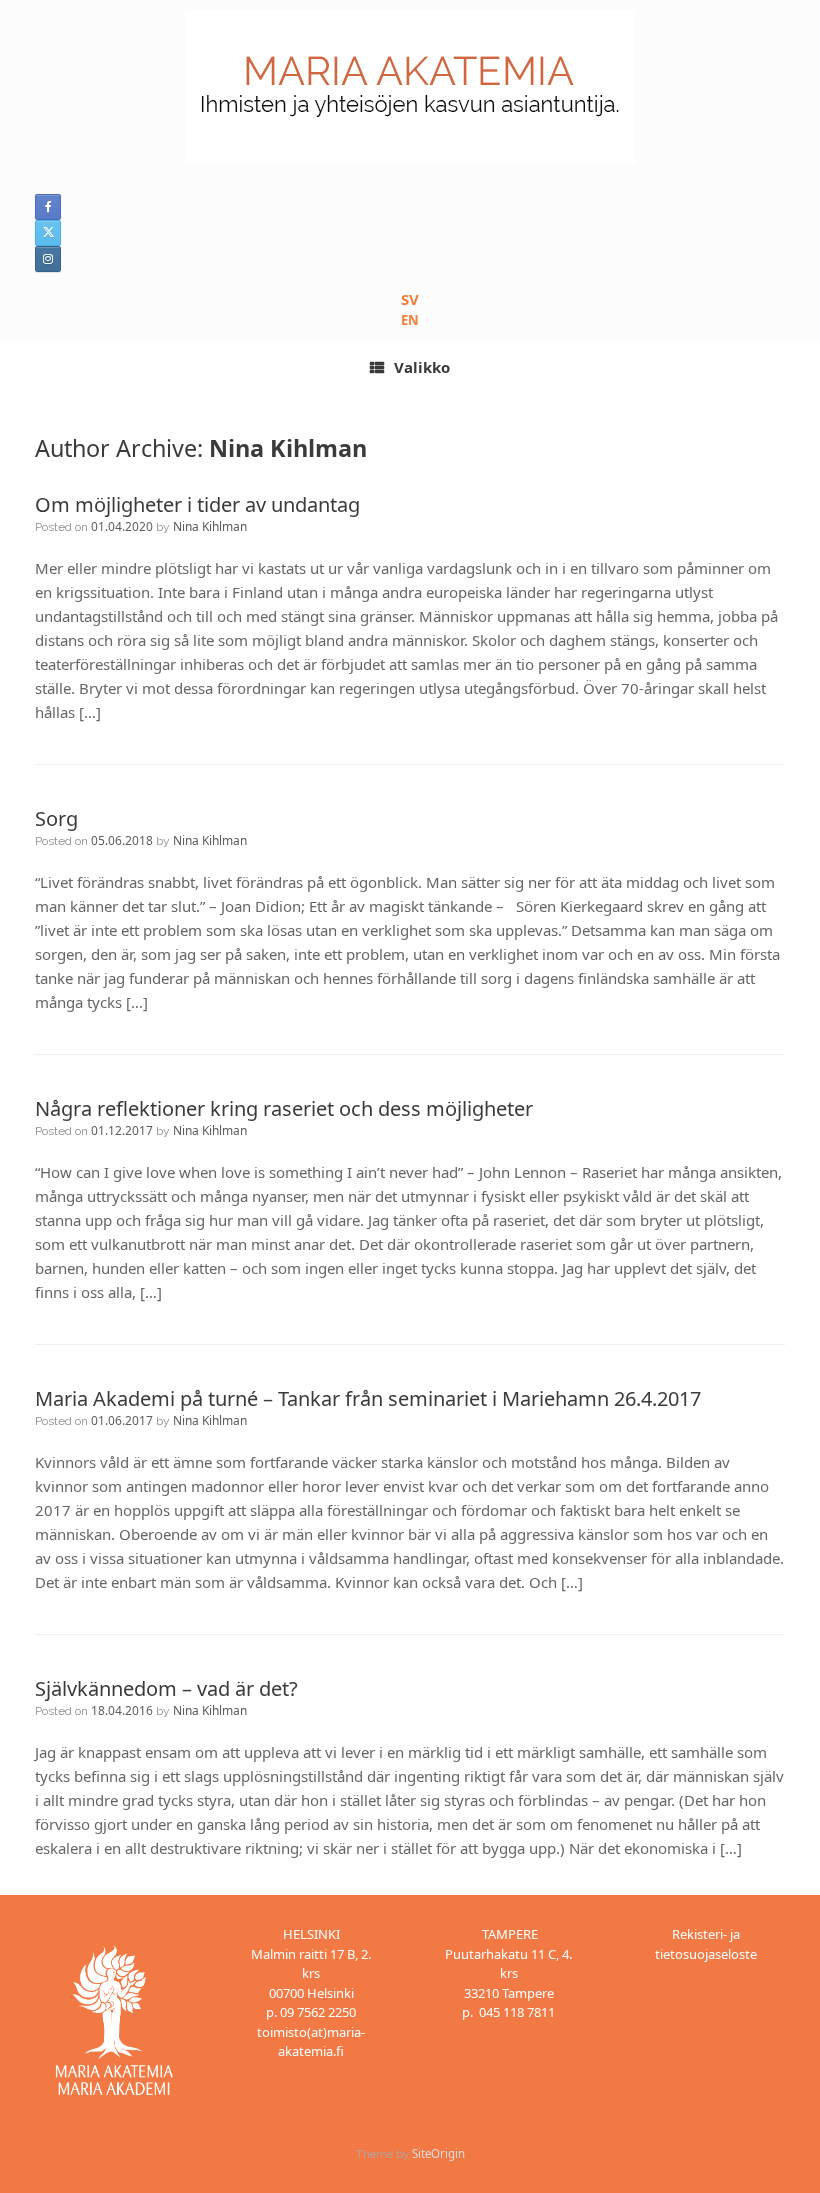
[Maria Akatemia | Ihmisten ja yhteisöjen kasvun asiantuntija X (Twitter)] (48, 233)
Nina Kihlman (288, 448)
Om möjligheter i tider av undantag (197, 504)
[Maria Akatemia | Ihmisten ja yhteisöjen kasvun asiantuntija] (410, 87)
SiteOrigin (438, 2153)
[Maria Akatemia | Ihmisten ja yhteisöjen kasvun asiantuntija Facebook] (48, 207)
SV (410, 299)
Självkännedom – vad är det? (166, 1688)
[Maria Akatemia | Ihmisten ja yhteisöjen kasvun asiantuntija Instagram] (48, 259)
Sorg (56, 818)
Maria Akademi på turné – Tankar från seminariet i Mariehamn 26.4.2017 (368, 1398)
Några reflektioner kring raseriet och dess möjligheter (284, 1108)
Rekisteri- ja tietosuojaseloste (706, 1944)
